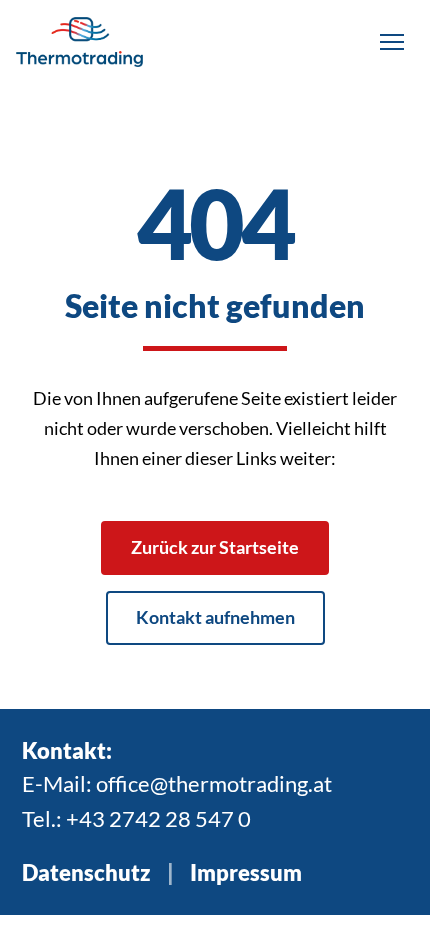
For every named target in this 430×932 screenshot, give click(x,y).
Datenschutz (86, 872)
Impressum (246, 872)
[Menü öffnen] (392, 42)
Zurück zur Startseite (215, 547)
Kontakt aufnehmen (215, 617)
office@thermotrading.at (214, 783)
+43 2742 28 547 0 (158, 818)
